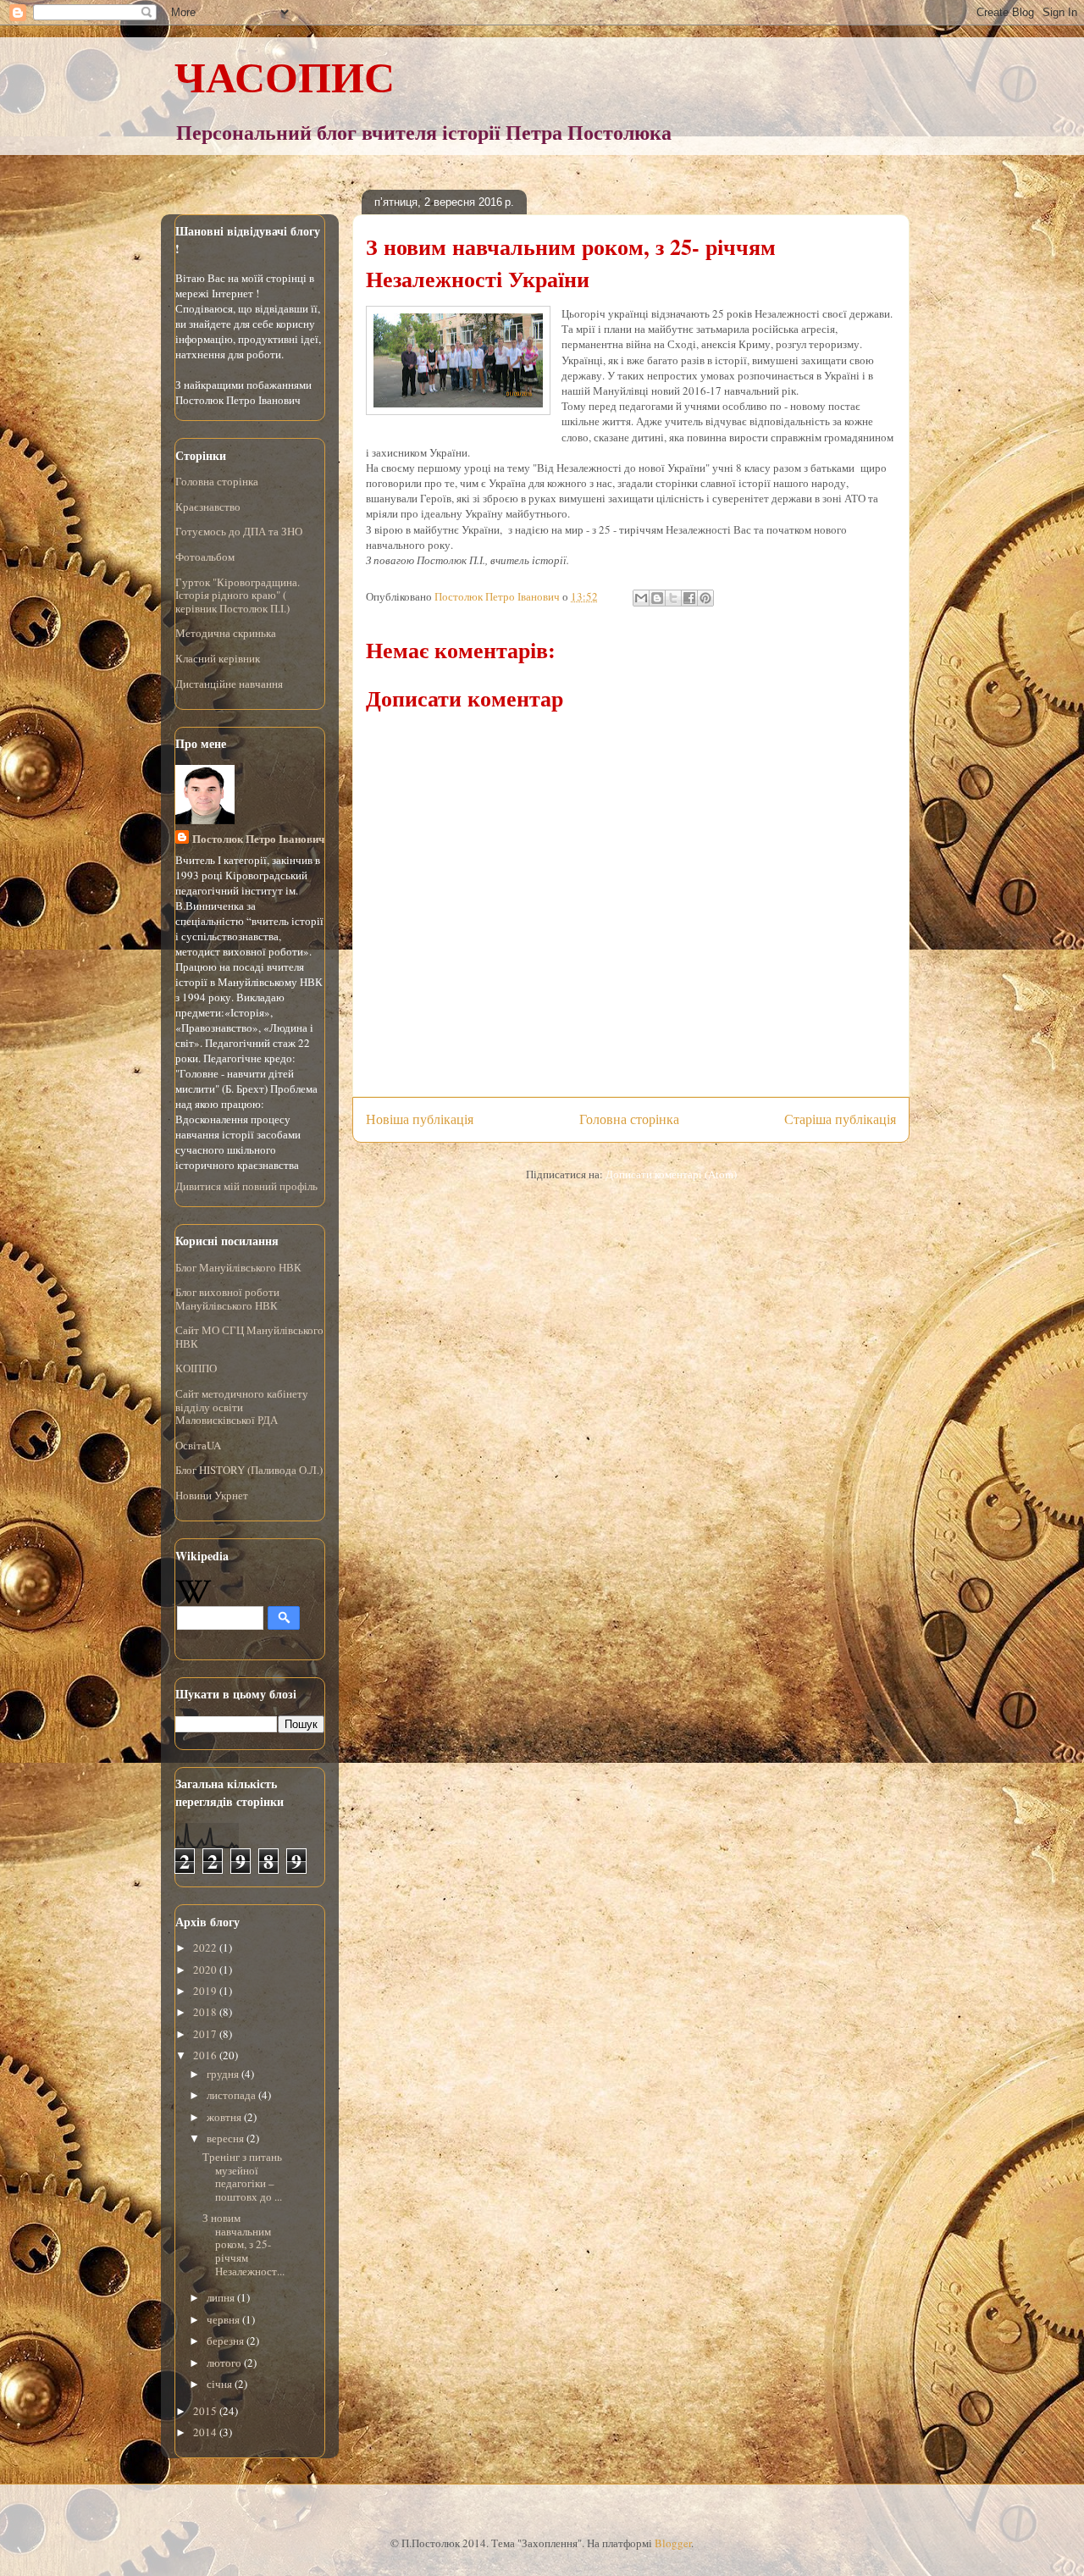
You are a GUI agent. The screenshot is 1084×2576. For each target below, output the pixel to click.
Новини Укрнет (212, 1495)
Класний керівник (218, 658)
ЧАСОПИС (285, 76)
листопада (232, 2095)
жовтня (225, 2117)
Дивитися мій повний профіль (246, 1186)
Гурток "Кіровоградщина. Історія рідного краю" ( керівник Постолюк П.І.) (238, 595)
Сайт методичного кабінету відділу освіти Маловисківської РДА (242, 1407)
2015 (206, 2411)
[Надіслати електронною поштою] (641, 598)
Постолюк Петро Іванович (258, 838)
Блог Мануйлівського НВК (238, 1267)
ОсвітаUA (198, 1445)
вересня (227, 2138)
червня (224, 2319)
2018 (206, 2012)
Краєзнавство (208, 507)
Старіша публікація (840, 1119)
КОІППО (196, 1368)
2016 (206, 2055)
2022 (206, 1947)
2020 (206, 1969)
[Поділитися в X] (673, 598)
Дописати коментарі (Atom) (671, 1174)
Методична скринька (226, 633)
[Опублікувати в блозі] (657, 598)
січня (221, 2384)
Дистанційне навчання (229, 684)
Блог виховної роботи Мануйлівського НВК (227, 1299)
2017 (206, 2034)
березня (227, 2341)
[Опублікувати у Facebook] (689, 598)
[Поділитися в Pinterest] (705, 598)
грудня (224, 2074)
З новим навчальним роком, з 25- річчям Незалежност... (243, 2244)
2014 (206, 2432)
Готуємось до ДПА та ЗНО (239, 531)
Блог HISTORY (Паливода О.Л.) (249, 1470)
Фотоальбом (205, 557)
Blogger (673, 2543)
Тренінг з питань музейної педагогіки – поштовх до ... (242, 2177)
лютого (225, 2363)
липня (222, 2297)
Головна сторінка (629, 1119)
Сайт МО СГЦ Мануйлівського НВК (249, 1337)
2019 (206, 1991)
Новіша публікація (420, 1119)
